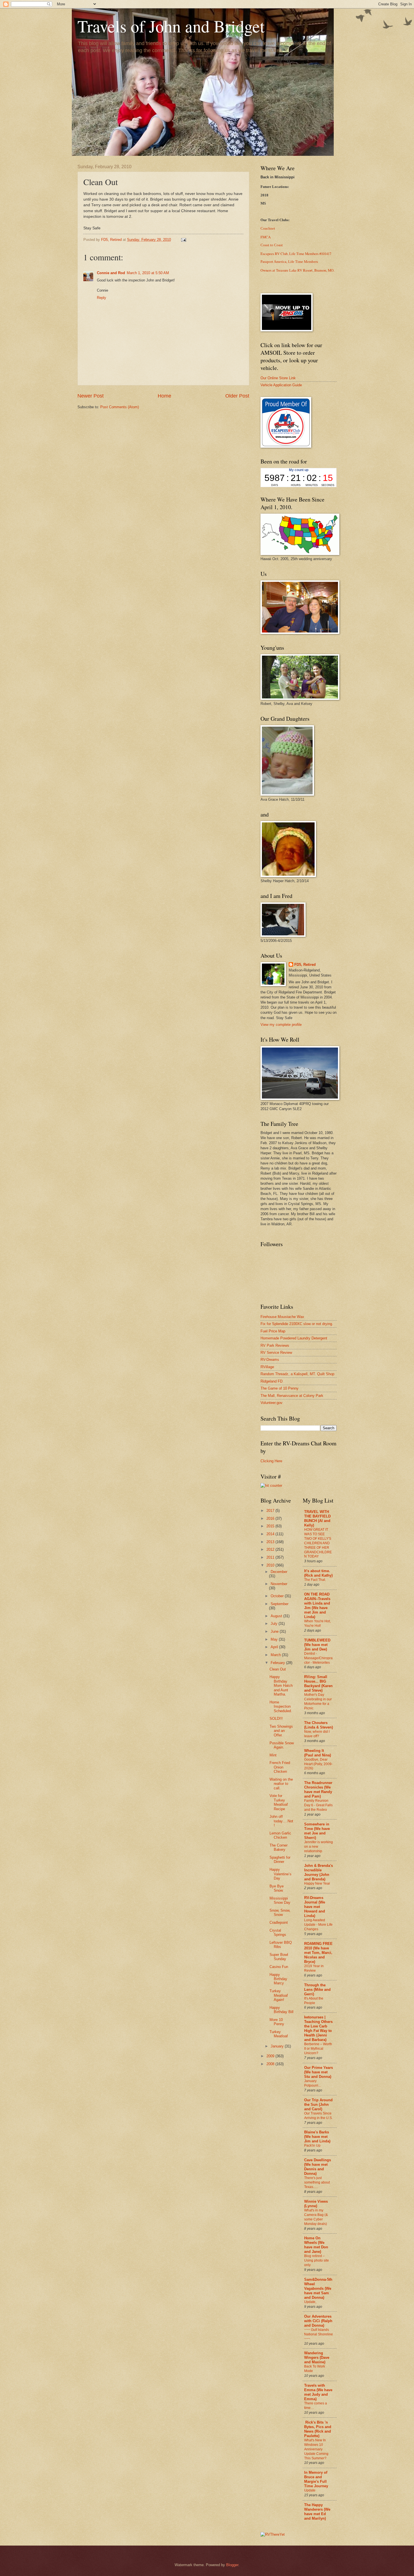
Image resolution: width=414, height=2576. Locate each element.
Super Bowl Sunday (279, 1957)
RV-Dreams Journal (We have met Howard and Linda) (315, 1907)
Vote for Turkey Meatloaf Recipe (279, 1802)
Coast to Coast (272, 245)
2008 (271, 2064)
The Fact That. (315, 1580)
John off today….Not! (281, 1821)
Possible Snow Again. (282, 1745)
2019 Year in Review (314, 1968)
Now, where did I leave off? (317, 1734)
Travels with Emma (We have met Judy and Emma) (318, 2392)
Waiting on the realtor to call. (281, 1784)
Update (310, 2490)
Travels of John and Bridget (171, 26)
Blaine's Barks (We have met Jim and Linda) (317, 2137)
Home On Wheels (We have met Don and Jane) (316, 2245)
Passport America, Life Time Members (289, 262)
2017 (271, 1511)
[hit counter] (271, 1486)
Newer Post (91, 396)
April (275, 1647)
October (278, 1596)
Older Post (237, 396)
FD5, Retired (305, 965)
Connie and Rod (111, 273)
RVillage (267, 1367)
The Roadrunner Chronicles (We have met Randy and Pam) (318, 1790)
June (275, 1631)
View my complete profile (281, 1025)
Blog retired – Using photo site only (317, 2260)
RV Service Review (276, 1353)
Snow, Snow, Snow (280, 1912)
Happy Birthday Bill (281, 2010)
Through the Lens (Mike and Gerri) (317, 1990)
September (280, 1604)
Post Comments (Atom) (120, 407)
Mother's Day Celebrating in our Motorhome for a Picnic (318, 1701)
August (277, 1616)
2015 (271, 1526)
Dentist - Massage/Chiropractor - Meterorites (318, 1658)
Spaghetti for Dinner (280, 1860)
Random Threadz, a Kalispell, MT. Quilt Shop (297, 1374)
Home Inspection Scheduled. (281, 1707)
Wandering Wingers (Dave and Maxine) (317, 2358)
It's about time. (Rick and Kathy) (318, 1573)
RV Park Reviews (275, 1345)
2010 (271, 1565)
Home (164, 396)
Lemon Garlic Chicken (280, 1835)
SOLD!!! (276, 1719)
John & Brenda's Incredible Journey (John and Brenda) (319, 1872)
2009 (271, 2056)
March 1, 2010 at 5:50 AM (148, 273)
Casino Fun (279, 1967)
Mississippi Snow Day (280, 1900)
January (278, 2046)
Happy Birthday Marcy (278, 1979)
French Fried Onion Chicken (280, 1767)
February (278, 1663)
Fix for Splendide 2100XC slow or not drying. (297, 1324)
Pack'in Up (312, 2145)
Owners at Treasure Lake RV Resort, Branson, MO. (297, 270)
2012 (271, 1549)
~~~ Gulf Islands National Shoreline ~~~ (319, 2334)
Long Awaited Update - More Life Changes (318, 1925)
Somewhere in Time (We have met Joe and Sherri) (317, 1831)
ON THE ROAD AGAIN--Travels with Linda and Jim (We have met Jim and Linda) (317, 1606)
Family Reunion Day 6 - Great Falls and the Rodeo (318, 1805)
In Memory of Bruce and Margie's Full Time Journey (316, 2479)
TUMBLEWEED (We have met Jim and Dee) (317, 1645)
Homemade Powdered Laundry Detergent (294, 1338)
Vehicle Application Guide (281, 385)
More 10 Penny (277, 2022)
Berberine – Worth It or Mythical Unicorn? (318, 2049)
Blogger (232, 2565)
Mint (273, 1755)
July (275, 1624)
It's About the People (314, 2001)
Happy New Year (317, 1883)
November (279, 1584)
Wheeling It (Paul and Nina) (318, 1753)
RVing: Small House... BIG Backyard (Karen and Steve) (318, 1684)
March (276, 1655)
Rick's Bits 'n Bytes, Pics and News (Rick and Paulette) (318, 2429)
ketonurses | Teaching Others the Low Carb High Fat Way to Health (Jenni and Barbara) (318, 2028)
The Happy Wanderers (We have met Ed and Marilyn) (317, 2512)
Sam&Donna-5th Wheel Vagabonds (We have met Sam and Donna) (318, 2288)
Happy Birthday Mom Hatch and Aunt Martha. (281, 1686)
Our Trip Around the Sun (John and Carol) (318, 2104)
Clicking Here (271, 1461)
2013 (271, 1542)
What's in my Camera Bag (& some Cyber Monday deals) (316, 2217)
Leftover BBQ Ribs (281, 1945)
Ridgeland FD (271, 1381)
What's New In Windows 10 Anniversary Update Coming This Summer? (316, 2449)
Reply (102, 298)
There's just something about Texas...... (317, 2182)
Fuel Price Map (273, 1331)
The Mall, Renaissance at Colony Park (292, 1396)
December (279, 1572)
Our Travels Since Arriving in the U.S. (318, 2116)
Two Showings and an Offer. (281, 1731)
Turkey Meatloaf (279, 2034)
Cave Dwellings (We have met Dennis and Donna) (318, 2167)
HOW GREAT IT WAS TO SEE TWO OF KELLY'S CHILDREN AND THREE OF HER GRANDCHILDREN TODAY (318, 1543)
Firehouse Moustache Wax (282, 1317)
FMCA (266, 237)
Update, (310, 2302)
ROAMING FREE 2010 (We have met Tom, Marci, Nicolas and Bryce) (318, 1953)
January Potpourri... (312, 2083)
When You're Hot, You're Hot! (317, 1623)
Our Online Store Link (278, 378)
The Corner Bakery (279, 1847)
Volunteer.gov (271, 1403)
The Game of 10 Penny (280, 1388)
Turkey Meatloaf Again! (279, 1995)
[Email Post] (183, 240)
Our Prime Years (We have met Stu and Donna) (319, 2072)
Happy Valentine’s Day (281, 1874)
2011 (271, 1557)
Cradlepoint (279, 1922)
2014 (271, 1534)
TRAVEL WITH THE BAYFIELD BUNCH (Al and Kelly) (317, 1518)
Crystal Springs (278, 1932)
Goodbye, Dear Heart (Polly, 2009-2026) (318, 1764)
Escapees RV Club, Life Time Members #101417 (296, 254)
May (275, 1639)
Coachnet (268, 228)
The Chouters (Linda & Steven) (319, 1725)
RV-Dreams (270, 1360)
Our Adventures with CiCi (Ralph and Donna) (318, 2321)
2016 (271, 1518)
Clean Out (278, 1669)
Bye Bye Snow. (277, 1888)
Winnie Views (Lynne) (316, 2204)
